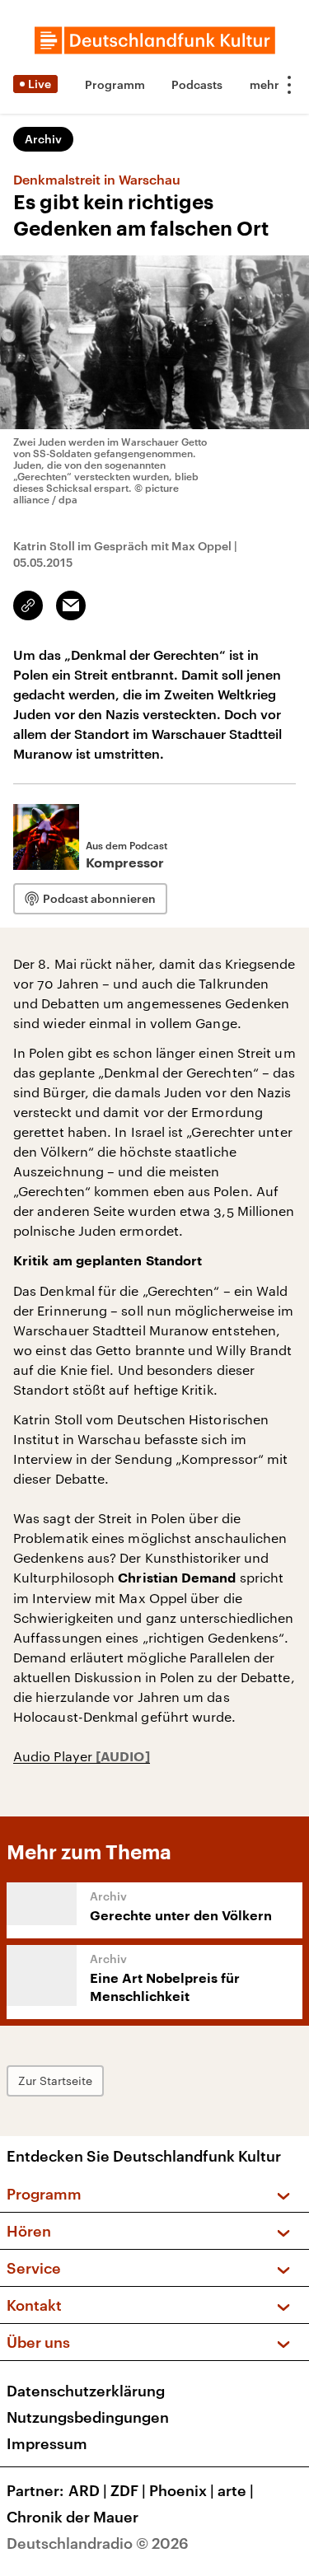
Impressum (47, 2443)
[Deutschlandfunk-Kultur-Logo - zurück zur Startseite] (155, 40)
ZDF (128, 2490)
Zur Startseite (55, 2080)
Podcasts (197, 84)
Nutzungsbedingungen (88, 2417)
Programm (115, 84)
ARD (88, 2490)
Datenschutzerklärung (86, 2391)
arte (236, 2490)
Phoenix (182, 2490)
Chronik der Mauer (73, 2517)
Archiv (43, 139)
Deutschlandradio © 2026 (98, 2543)
